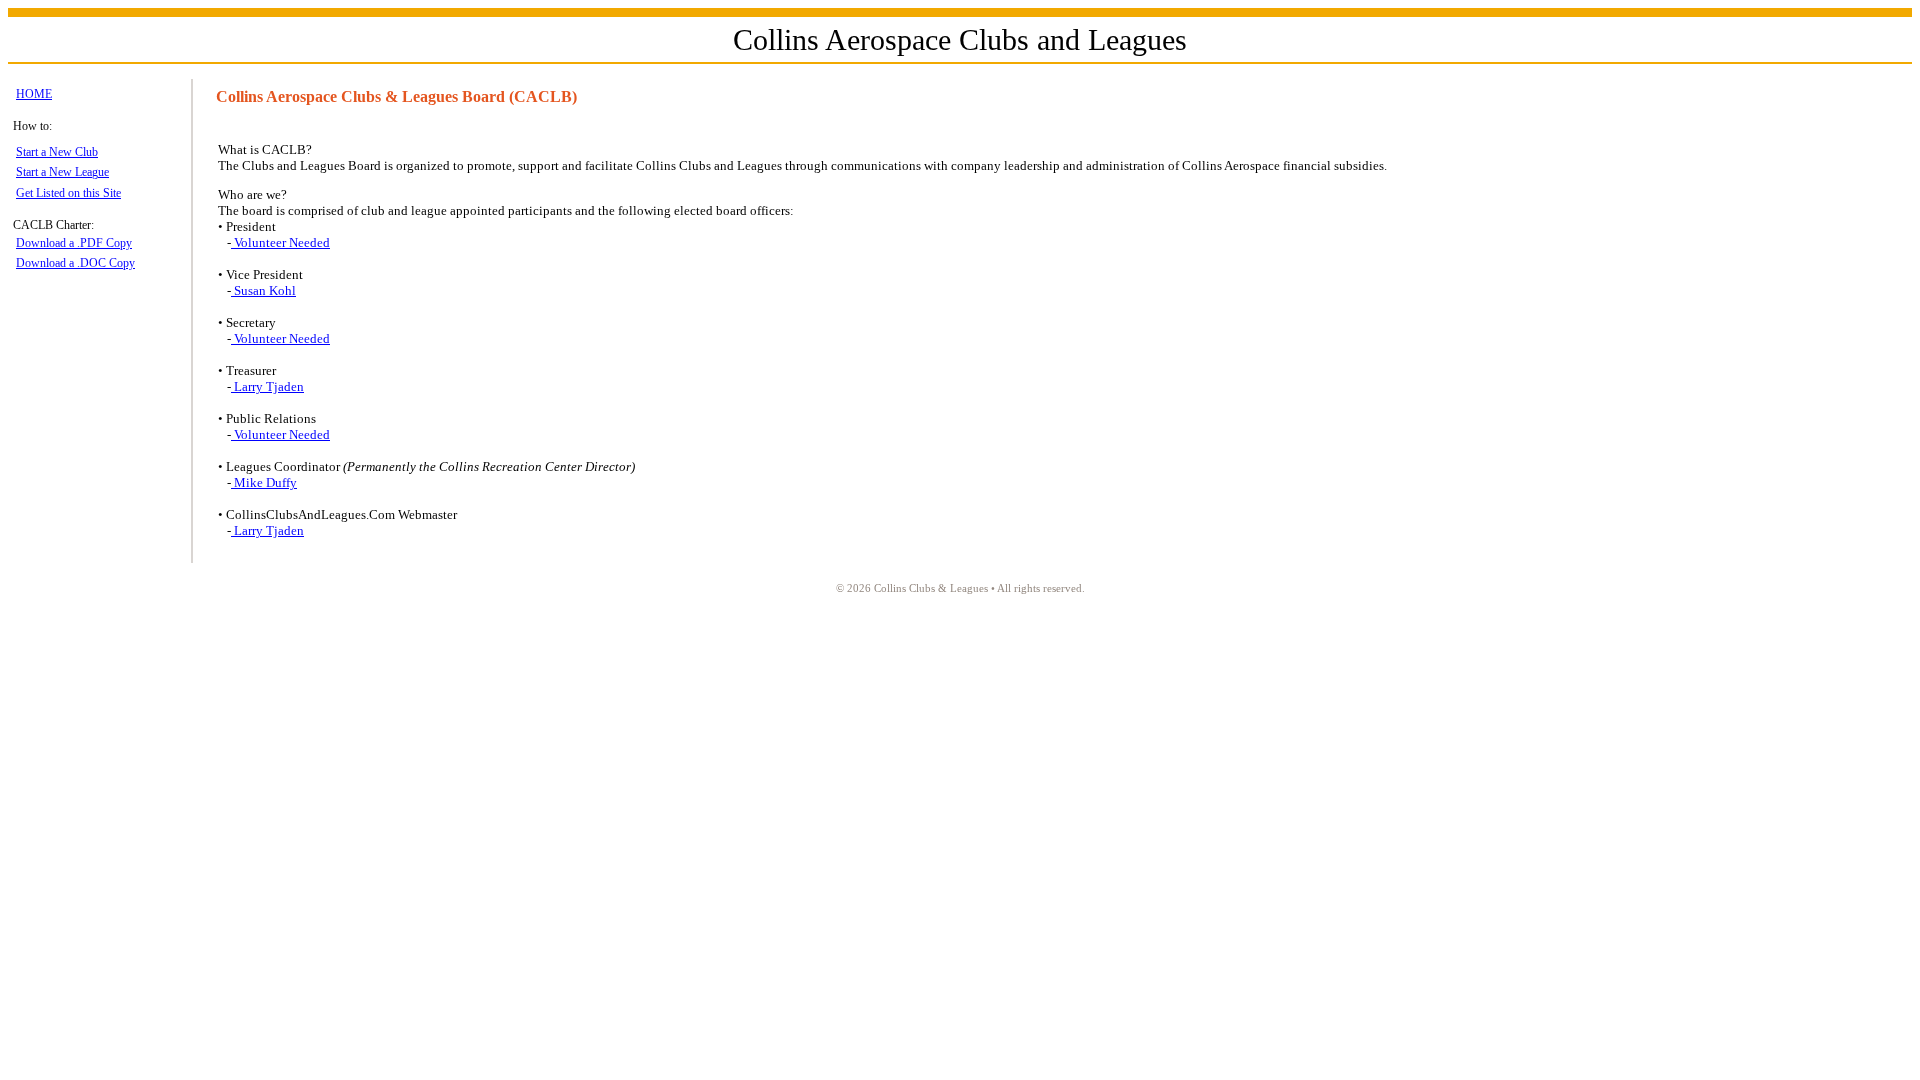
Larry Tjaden (267, 386)
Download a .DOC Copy (75, 263)
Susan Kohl (263, 290)
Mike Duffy (264, 482)
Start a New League (62, 172)
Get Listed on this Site (68, 193)
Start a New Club (57, 152)
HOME (34, 94)
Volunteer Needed (280, 242)
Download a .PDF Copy (74, 243)
